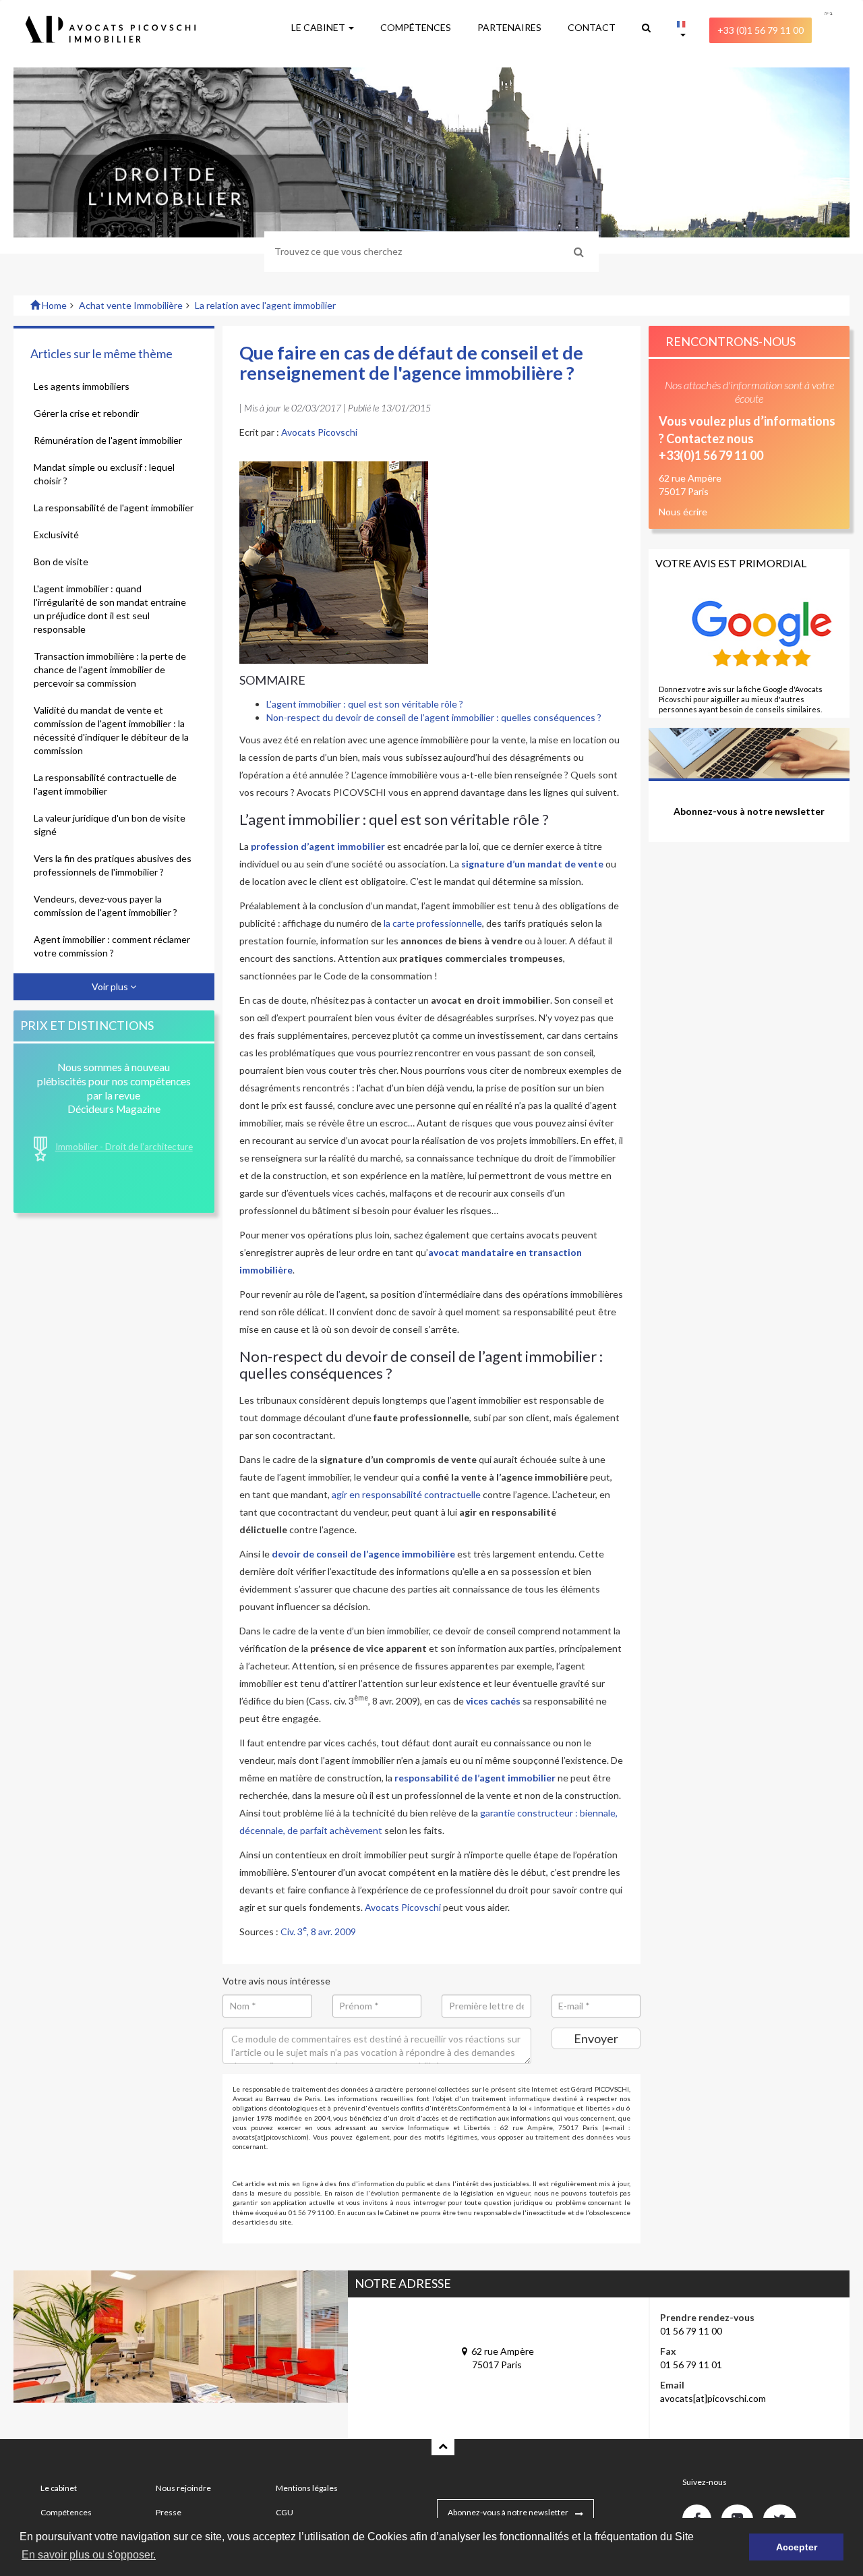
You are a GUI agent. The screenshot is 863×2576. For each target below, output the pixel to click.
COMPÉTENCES (416, 27)
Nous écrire (683, 512)
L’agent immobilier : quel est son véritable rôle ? (365, 704)
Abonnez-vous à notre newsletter (508, 2512)
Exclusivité (56, 535)
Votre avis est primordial (731, 563)
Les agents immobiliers (82, 386)
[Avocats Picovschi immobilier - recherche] (646, 28)
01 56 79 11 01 (691, 2365)
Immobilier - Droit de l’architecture (124, 1147)
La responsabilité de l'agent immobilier (114, 508)
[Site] (681, 31)
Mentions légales (307, 2488)
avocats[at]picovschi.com (713, 2398)
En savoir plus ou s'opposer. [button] (89, 2555)
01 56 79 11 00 (691, 2331)
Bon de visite (61, 562)
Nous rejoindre (183, 2488)
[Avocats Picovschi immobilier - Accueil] (139, 29)
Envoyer (596, 2038)
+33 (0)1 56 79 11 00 (761, 30)
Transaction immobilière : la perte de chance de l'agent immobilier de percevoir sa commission (110, 669)
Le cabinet (59, 2488)
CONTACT (592, 27)
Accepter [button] (797, 2547)
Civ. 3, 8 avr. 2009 (318, 1931)
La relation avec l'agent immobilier (265, 305)
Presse (169, 2512)
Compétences (66, 2512)
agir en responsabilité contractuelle (406, 1494)
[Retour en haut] (443, 2445)
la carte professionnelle (433, 923)
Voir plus (111, 986)
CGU (285, 2512)
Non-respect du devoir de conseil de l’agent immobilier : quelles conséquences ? (434, 717)
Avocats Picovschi (319, 432)
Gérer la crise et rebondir (86, 413)
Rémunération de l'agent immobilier (108, 440)
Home (53, 305)
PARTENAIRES (509, 27)
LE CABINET (319, 27)
